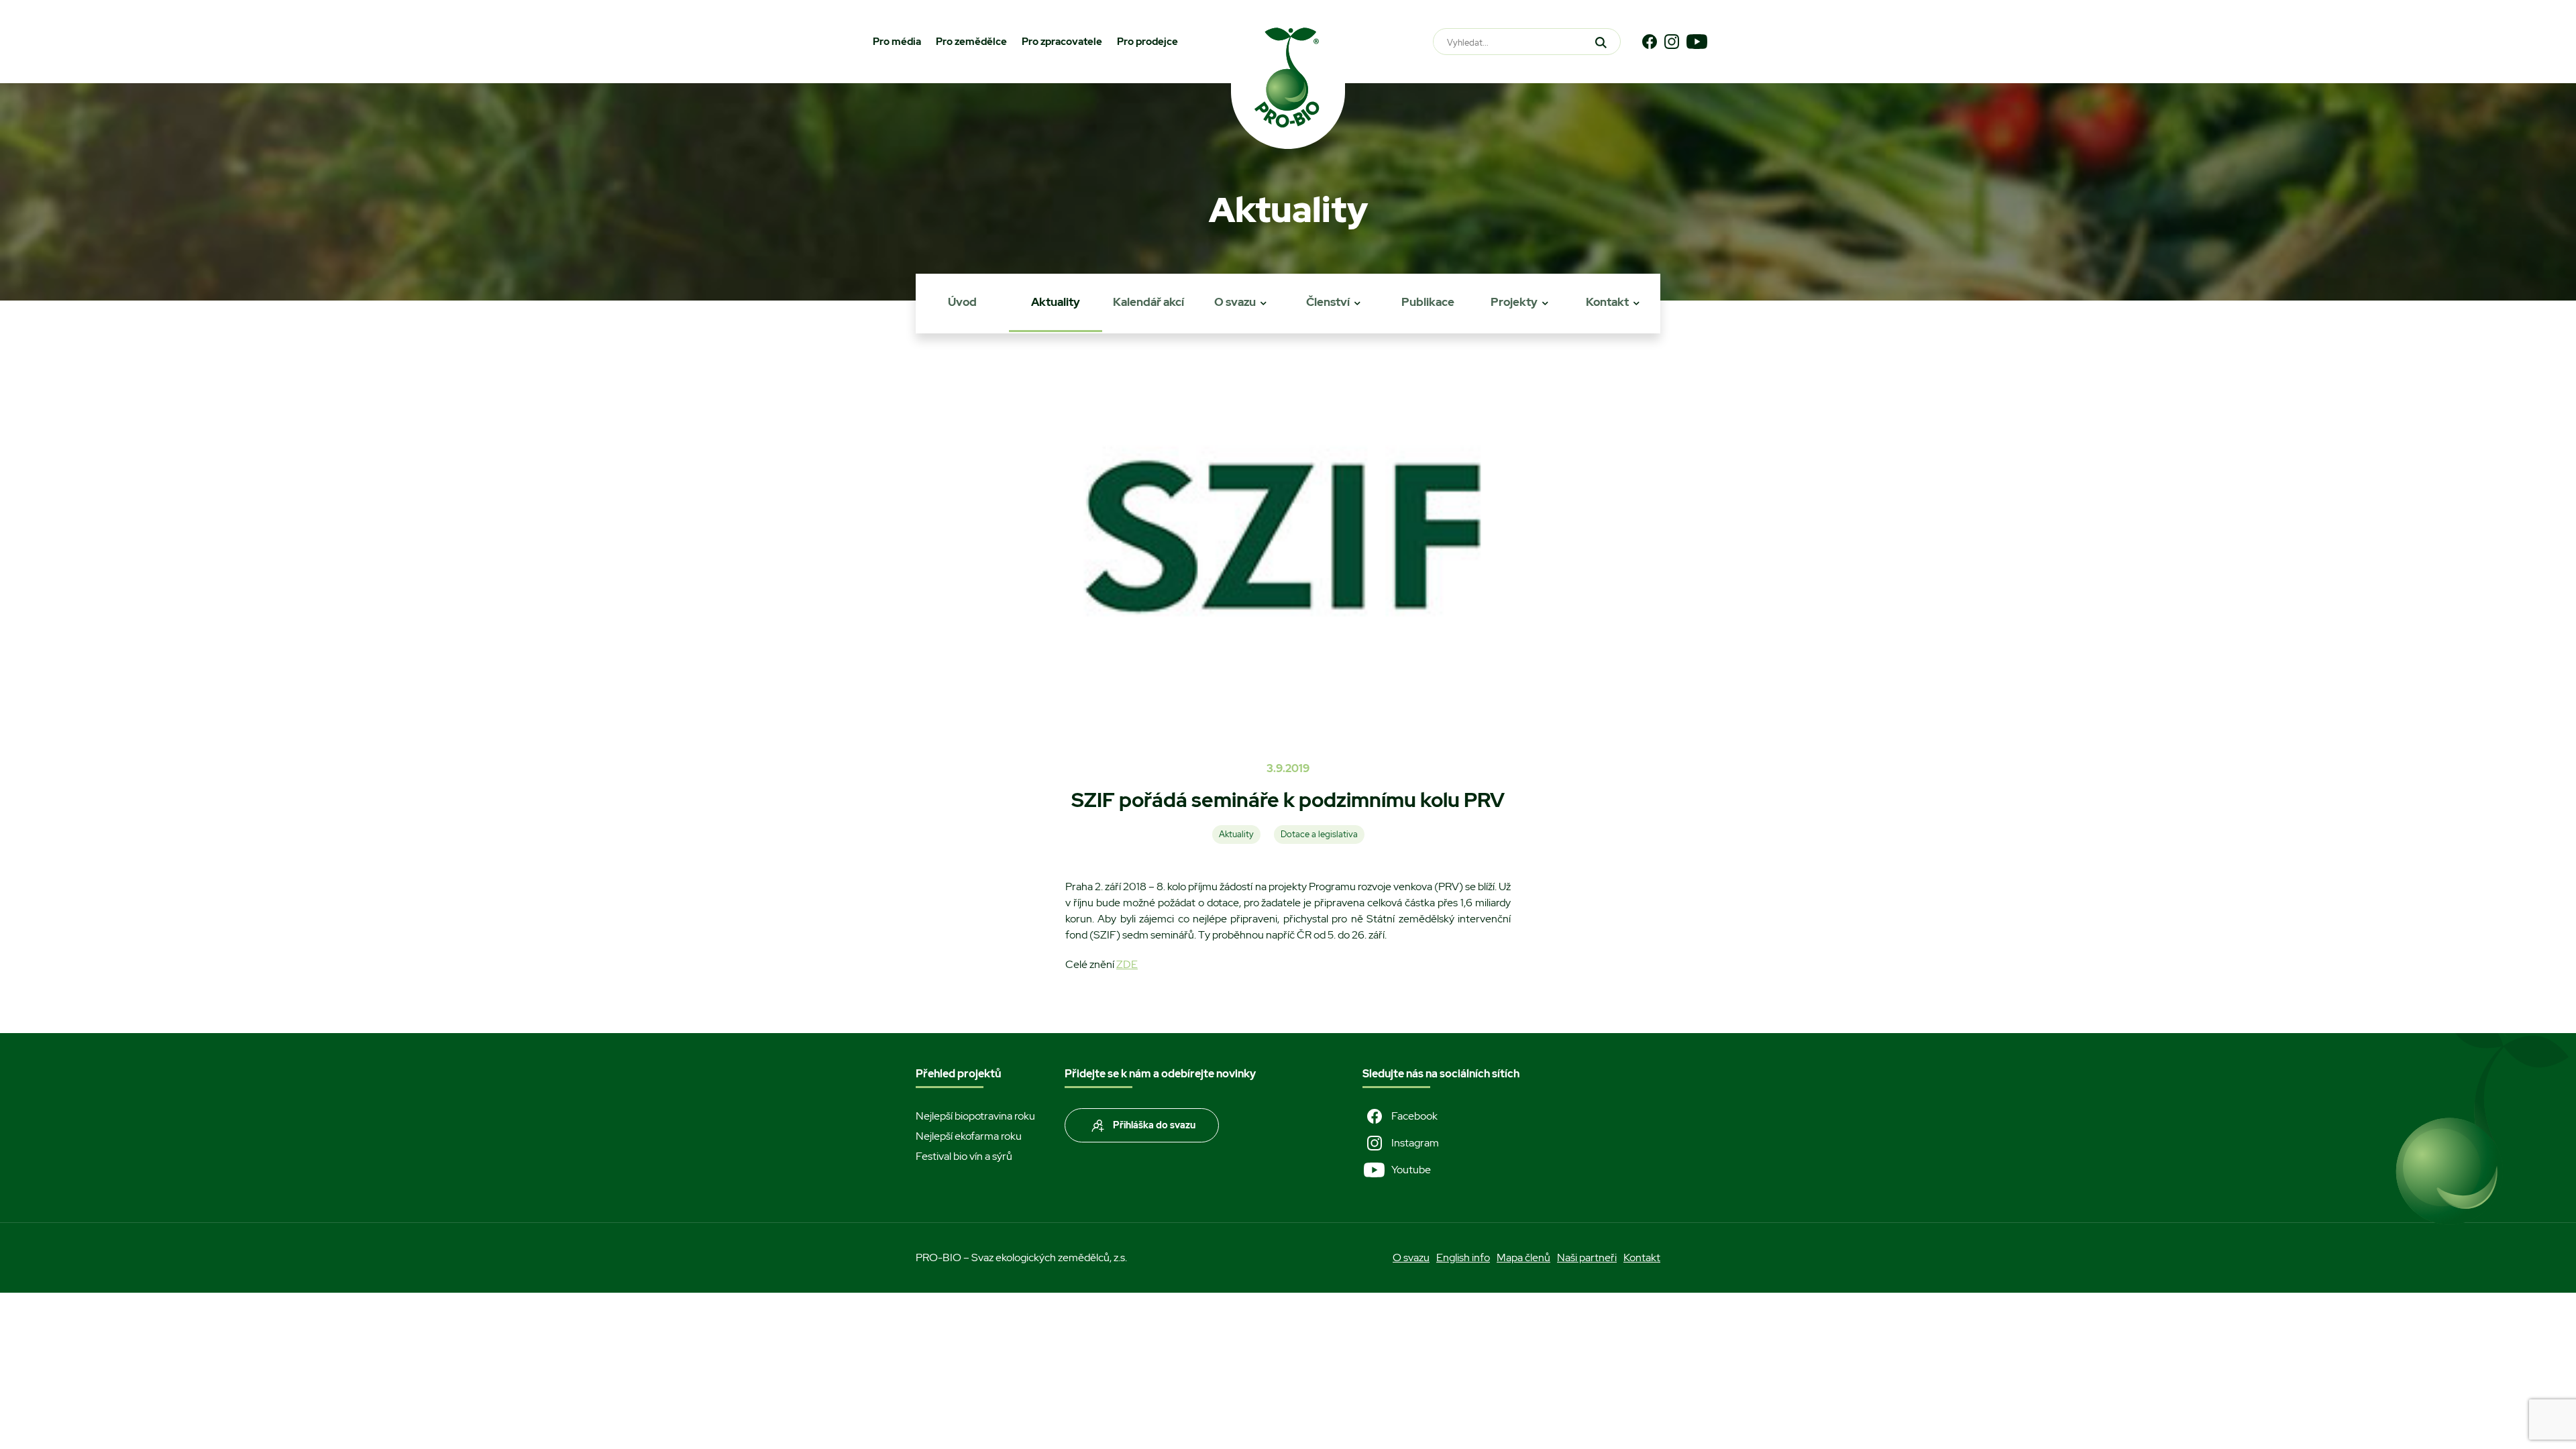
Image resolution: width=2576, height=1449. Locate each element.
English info (1463, 1257)
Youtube (1411, 1170)
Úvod (962, 302)
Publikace (1428, 302)
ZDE (1127, 964)
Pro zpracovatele (1062, 42)
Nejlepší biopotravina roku (975, 1116)
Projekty (1514, 302)
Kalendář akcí (1148, 302)
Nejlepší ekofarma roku (969, 1136)
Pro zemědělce (971, 42)
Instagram (1415, 1143)
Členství (1328, 302)
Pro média (897, 42)
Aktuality (1056, 302)
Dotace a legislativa (1319, 834)
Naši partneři (1587, 1257)
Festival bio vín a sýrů (964, 1156)
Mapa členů (1523, 1257)
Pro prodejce (1147, 42)
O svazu (1235, 302)
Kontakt (1607, 302)
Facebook (1414, 1116)
